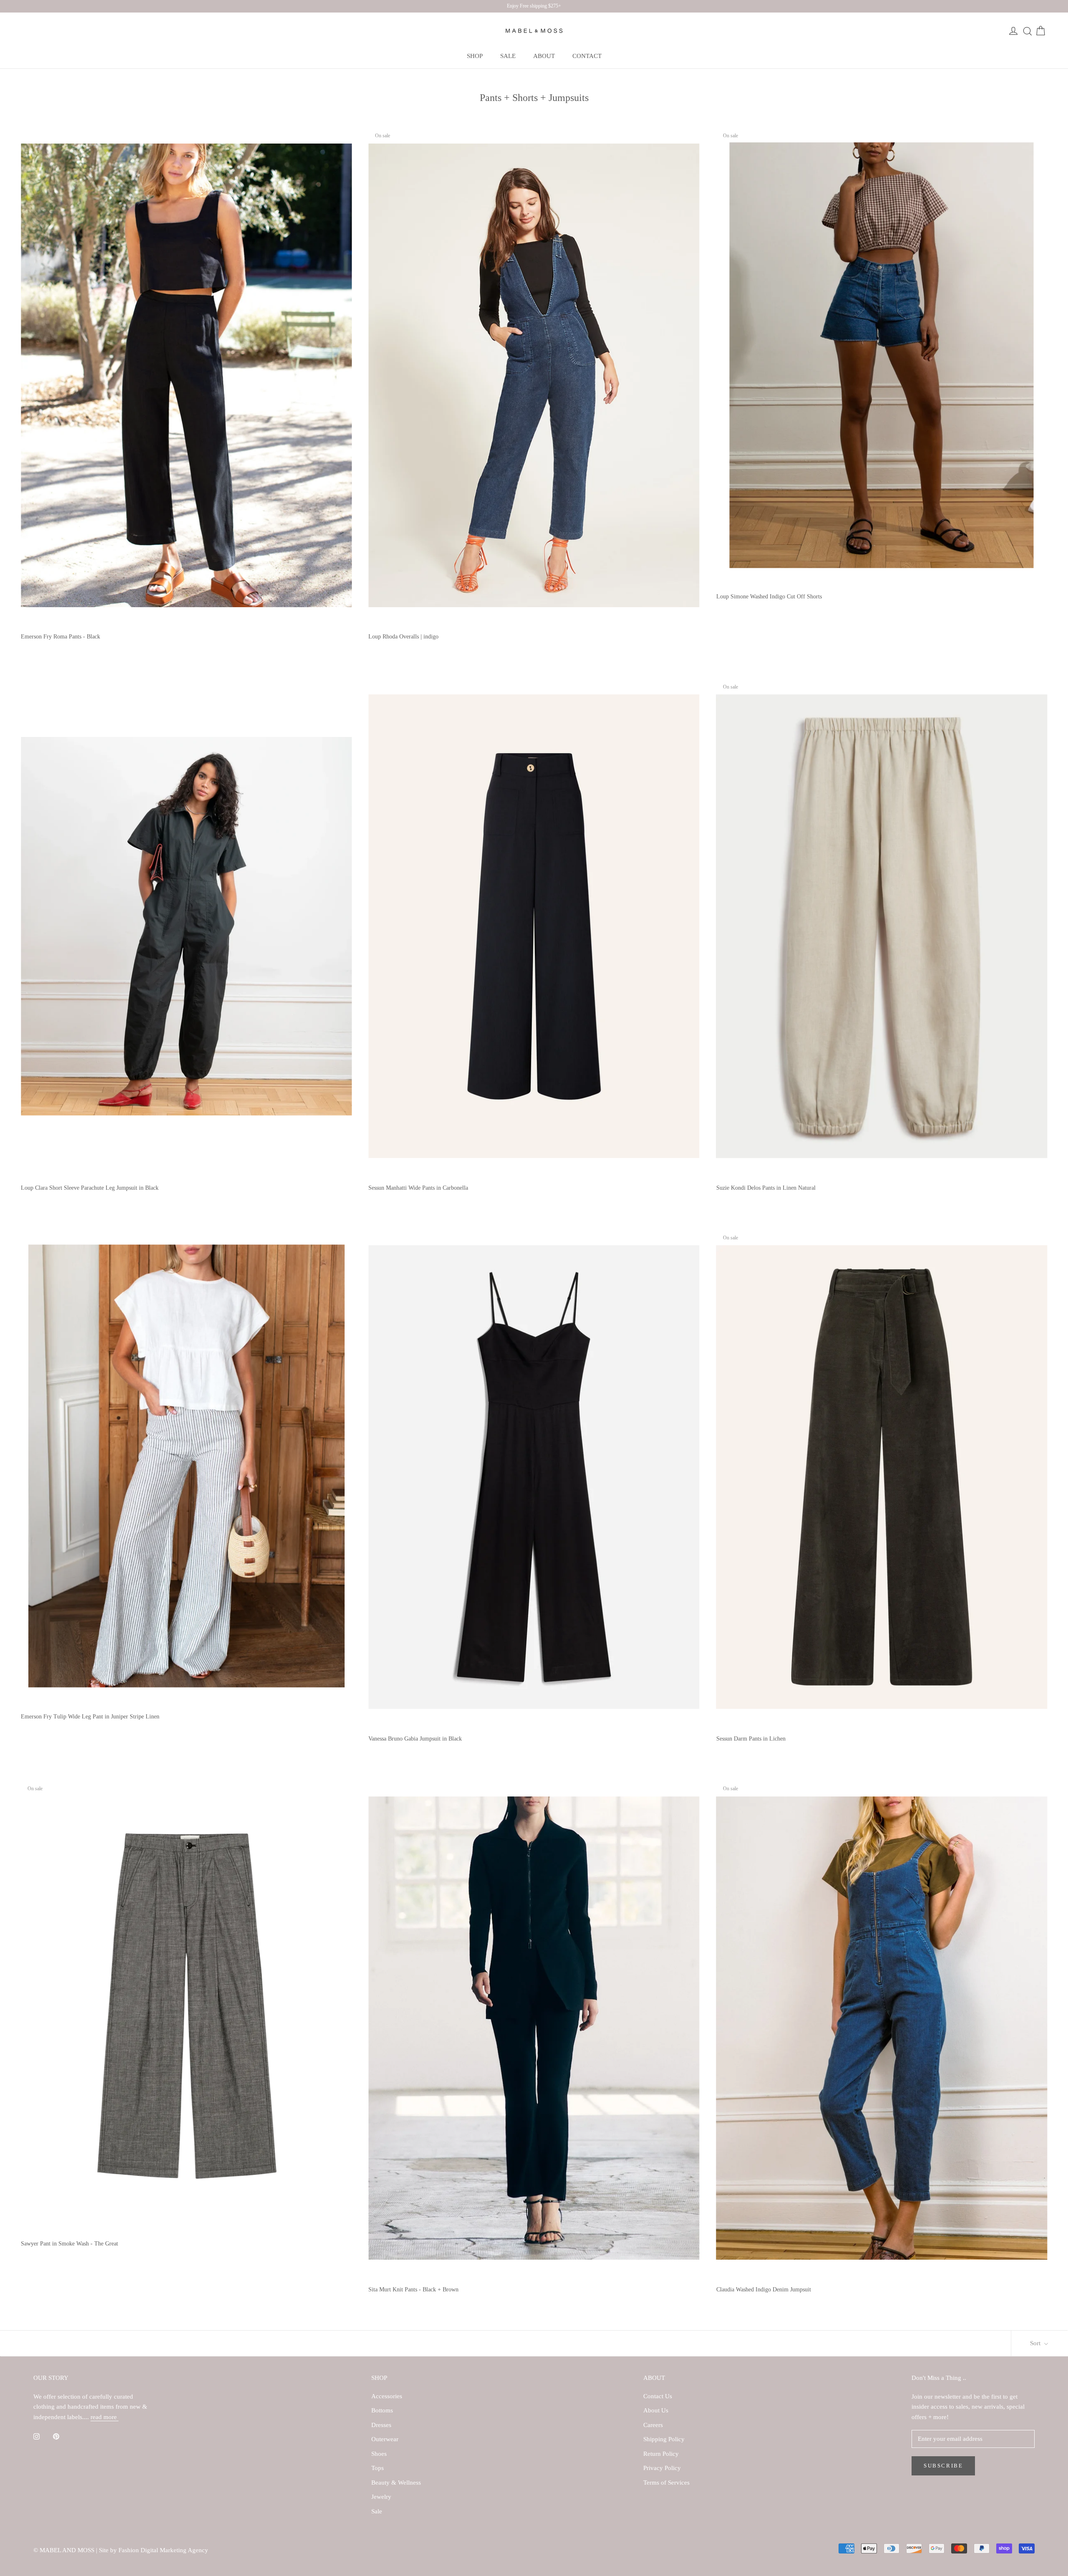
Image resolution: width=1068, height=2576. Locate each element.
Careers (653, 2425)
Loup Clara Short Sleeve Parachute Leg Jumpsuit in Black (90, 1188)
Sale (377, 2511)
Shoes (379, 2454)
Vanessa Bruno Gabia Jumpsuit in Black (415, 1739)
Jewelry (381, 2497)
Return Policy (661, 2454)
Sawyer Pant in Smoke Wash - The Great (69, 2244)
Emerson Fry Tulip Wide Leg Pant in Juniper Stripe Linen (90, 1717)
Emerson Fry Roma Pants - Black (60, 637)
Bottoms (382, 2410)
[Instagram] (37, 2436)
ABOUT (544, 56)
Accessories (387, 2396)
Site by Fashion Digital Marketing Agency (154, 2550)
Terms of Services (666, 2483)
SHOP (475, 56)
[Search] (1027, 31)
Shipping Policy (664, 2439)
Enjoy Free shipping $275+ (534, 6)
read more (105, 2417)
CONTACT (587, 56)
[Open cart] (1040, 31)
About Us (656, 2410)
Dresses (381, 2425)
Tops (378, 2468)
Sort (1036, 2343)
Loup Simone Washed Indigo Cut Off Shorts (769, 597)
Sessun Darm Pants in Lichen (751, 1739)
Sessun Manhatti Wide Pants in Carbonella (418, 1188)
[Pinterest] (56, 2436)
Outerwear (385, 2439)
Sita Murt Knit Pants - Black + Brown (413, 2290)
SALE (508, 56)
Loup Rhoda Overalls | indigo (403, 637)
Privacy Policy (662, 2468)
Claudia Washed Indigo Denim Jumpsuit (764, 2290)
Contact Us (658, 2396)
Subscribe (943, 2466)
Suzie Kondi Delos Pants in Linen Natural (766, 1188)
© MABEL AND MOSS (65, 2550)
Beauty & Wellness (396, 2483)
